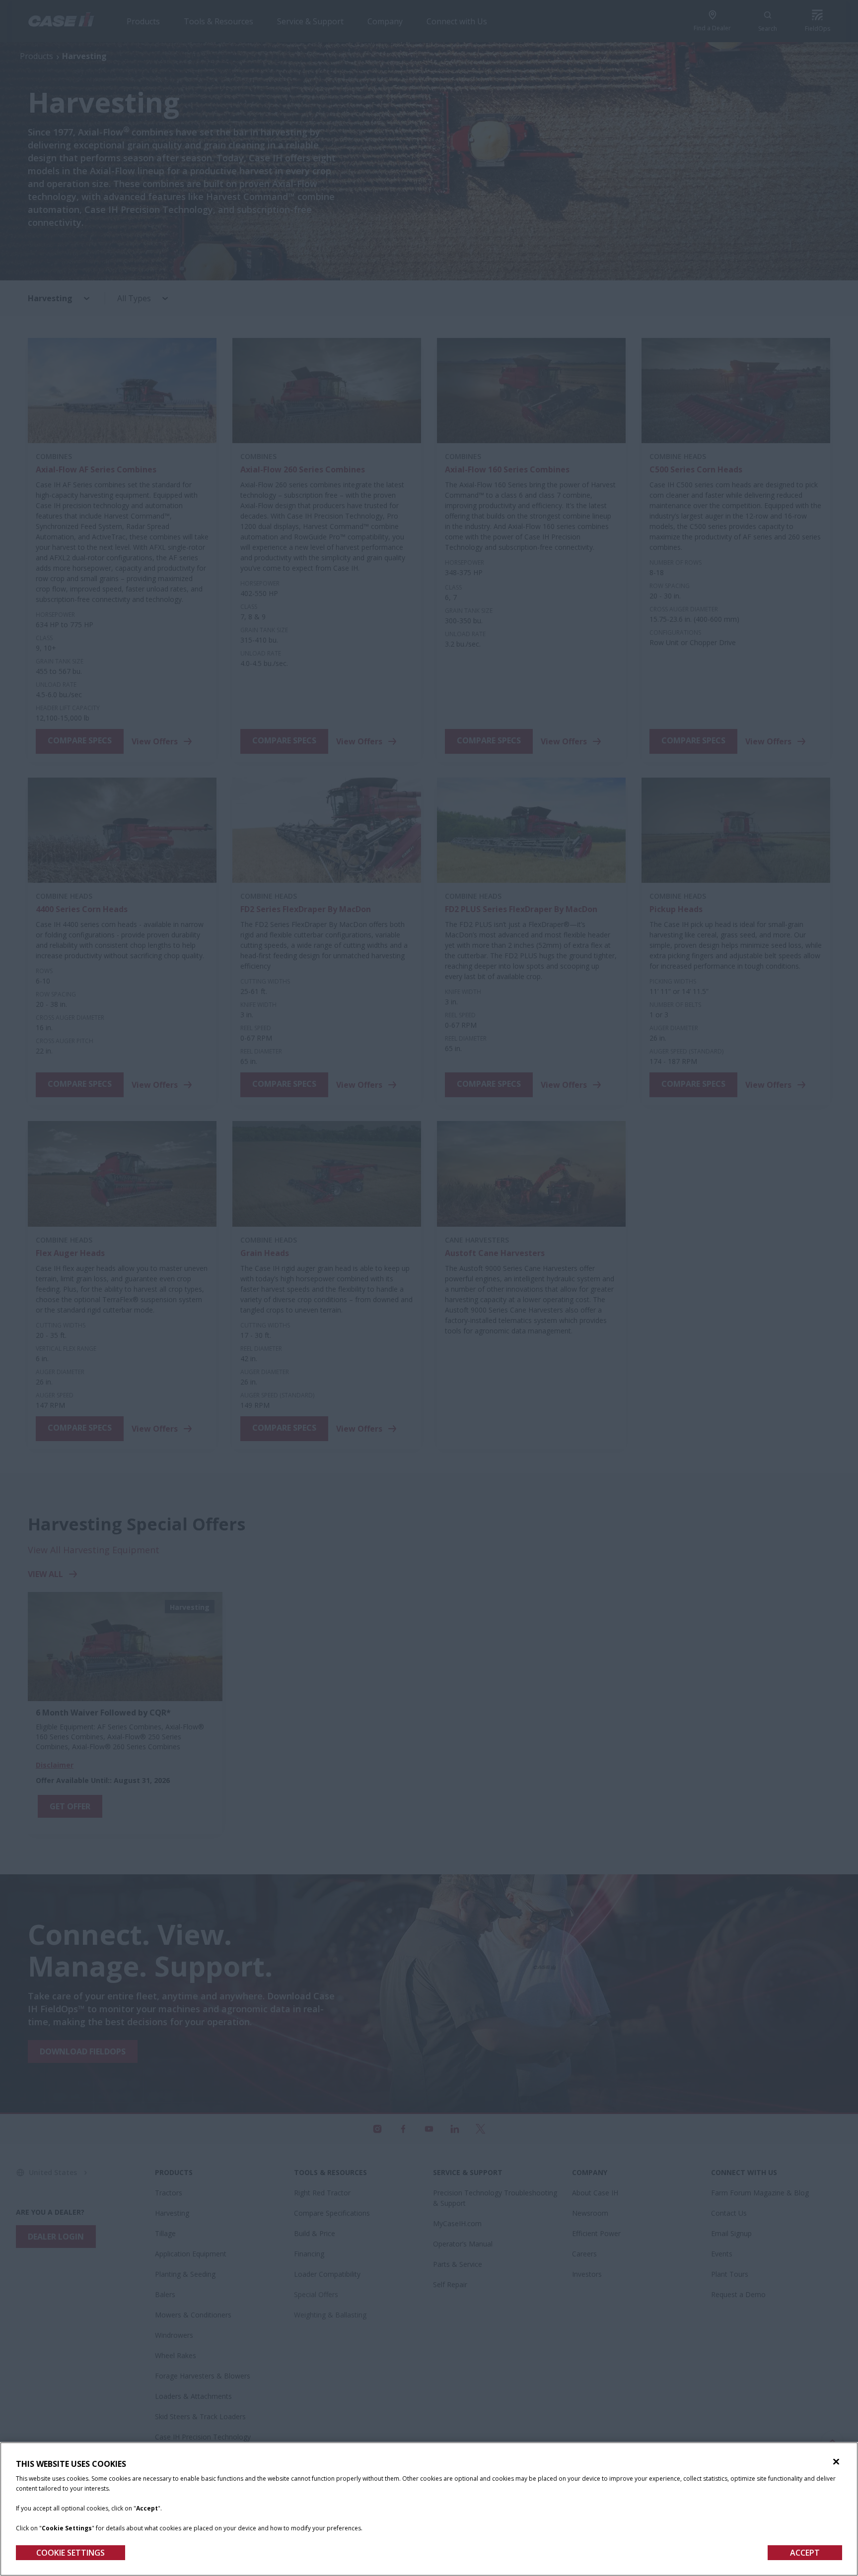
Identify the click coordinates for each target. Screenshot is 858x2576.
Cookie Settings (71, 2553)
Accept (805, 2553)
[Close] (836, 2462)
